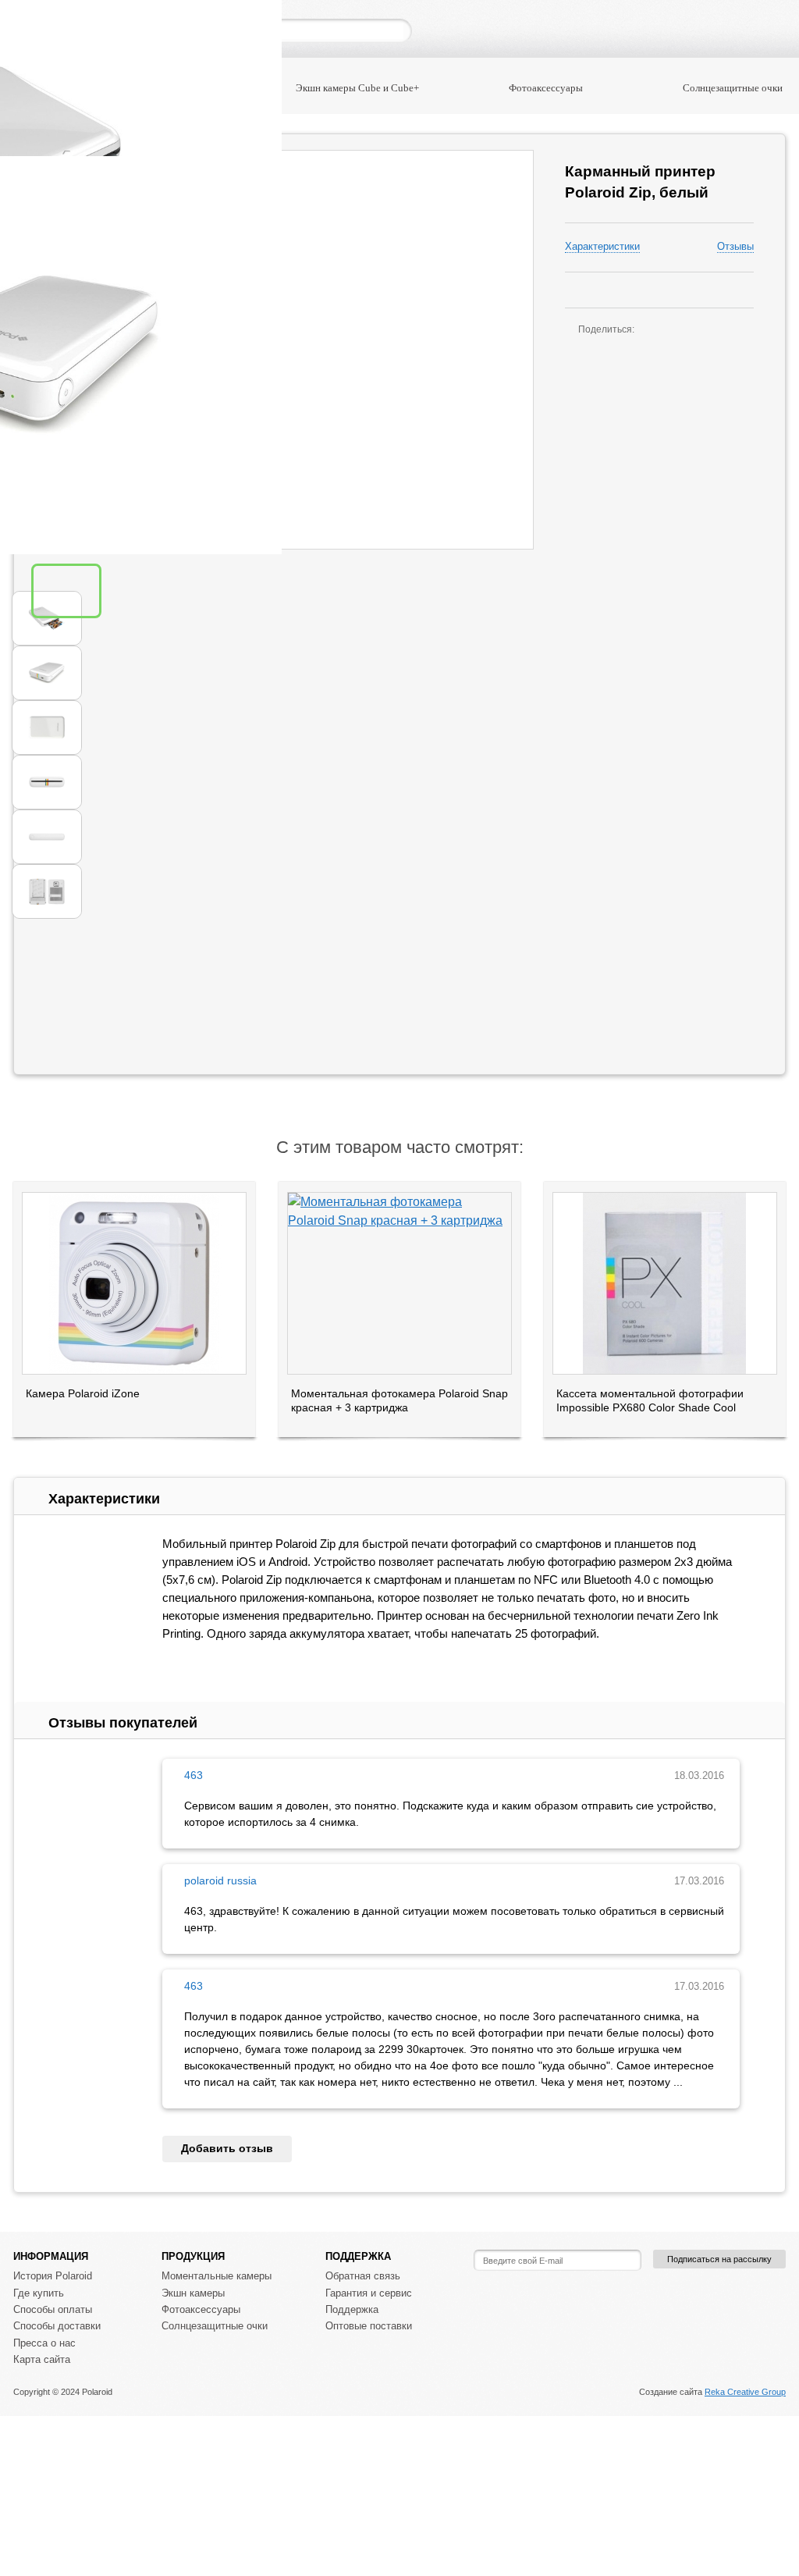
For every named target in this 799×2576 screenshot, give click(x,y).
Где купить (39, 2293)
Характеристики (602, 247)
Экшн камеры (193, 2293)
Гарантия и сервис (369, 2293)
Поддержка (352, 2309)
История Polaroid (53, 2276)
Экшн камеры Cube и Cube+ (357, 88)
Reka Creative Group (745, 2392)
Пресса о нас (44, 2343)
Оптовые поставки (369, 2326)
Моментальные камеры (217, 2276)
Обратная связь (363, 2276)
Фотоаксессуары (546, 88)
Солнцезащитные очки (733, 88)
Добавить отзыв (227, 2148)
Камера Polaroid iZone (83, 1393)
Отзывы (735, 247)
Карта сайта (42, 2359)
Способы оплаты (53, 2309)
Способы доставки (57, 2326)
